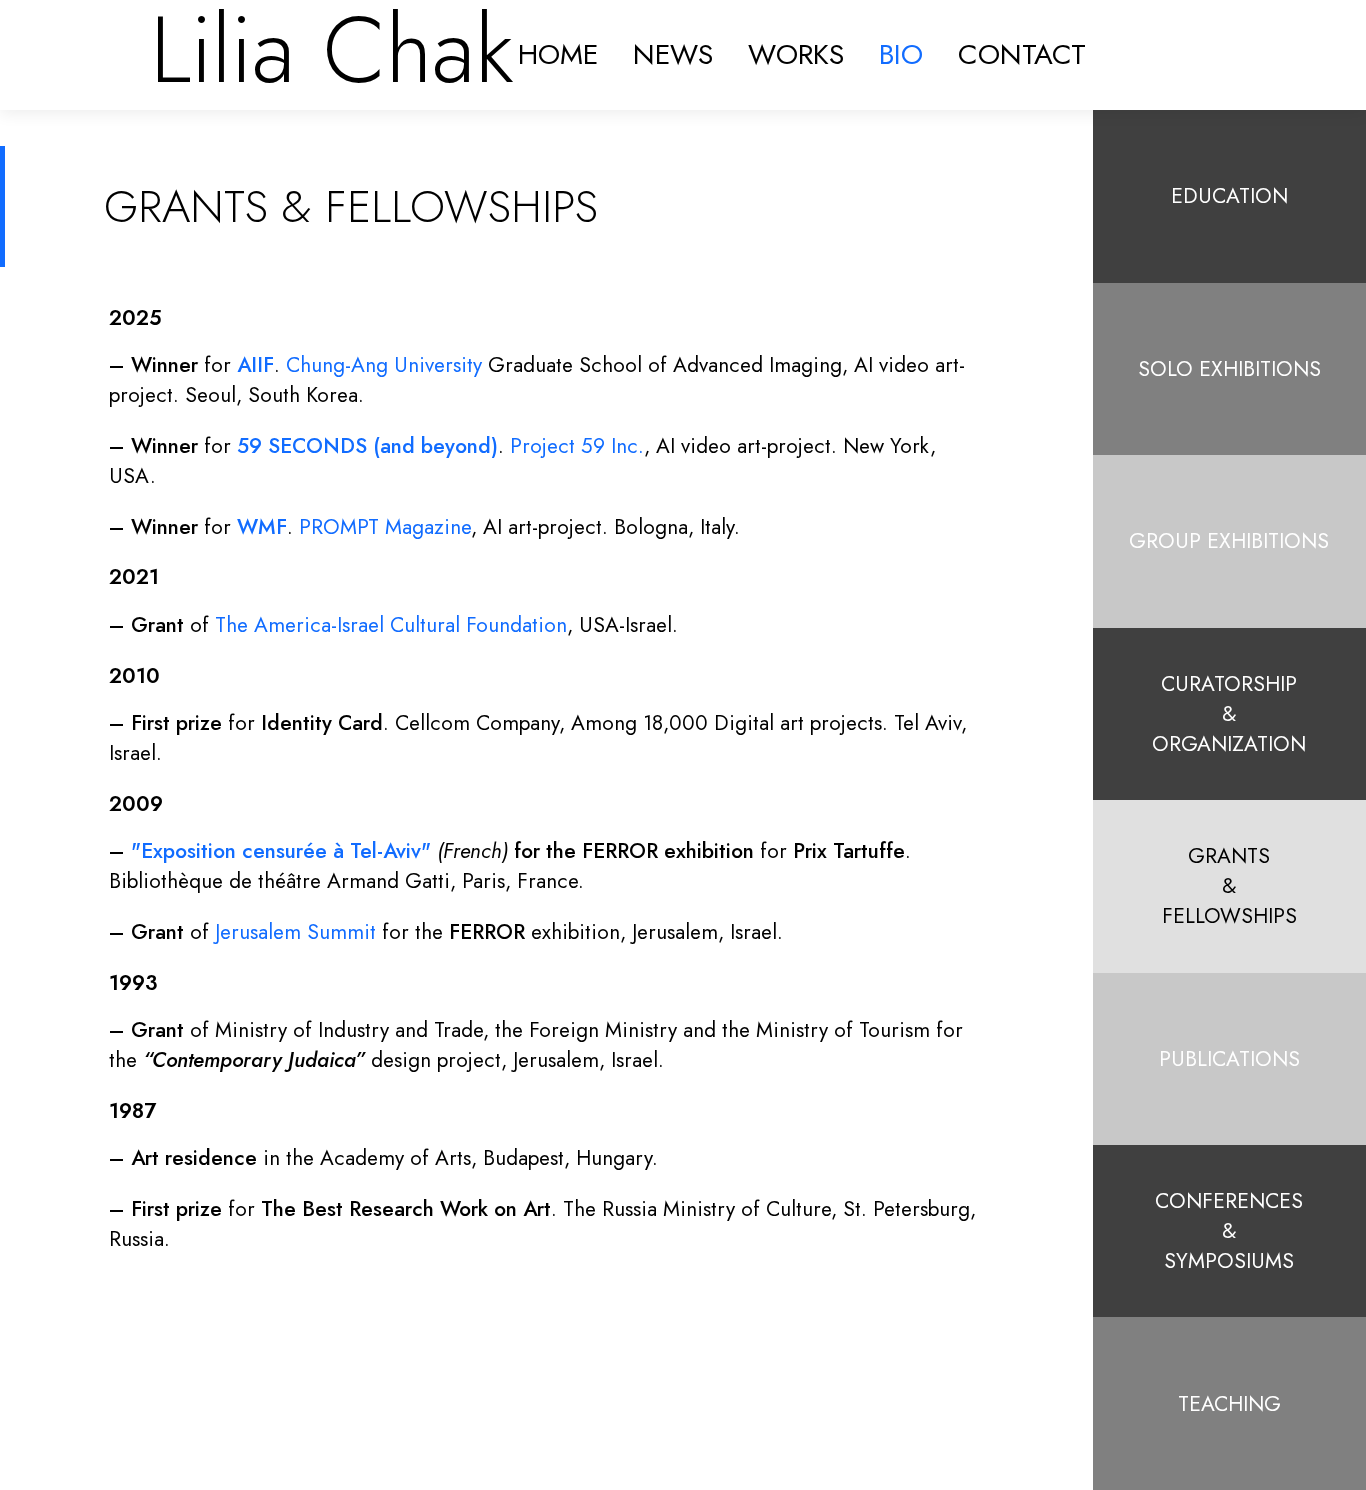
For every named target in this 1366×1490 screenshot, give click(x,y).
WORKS (796, 54)
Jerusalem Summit (295, 932)
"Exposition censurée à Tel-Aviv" (281, 851)
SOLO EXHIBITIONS (1229, 369)
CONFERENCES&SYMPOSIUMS (1229, 1231)
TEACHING (1229, 1404)
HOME (558, 54)
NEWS (673, 54)
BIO (901, 54)
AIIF (255, 365)
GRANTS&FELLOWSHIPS (1229, 886)
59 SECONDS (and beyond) (367, 446)
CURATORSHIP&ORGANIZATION (1229, 714)
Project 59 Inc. (577, 446)
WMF (262, 527)
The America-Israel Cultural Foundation (391, 625)
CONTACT (1022, 54)
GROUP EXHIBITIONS (1229, 541)
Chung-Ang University (384, 365)
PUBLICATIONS (1229, 1059)
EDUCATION (1229, 196)
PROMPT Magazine (385, 527)
